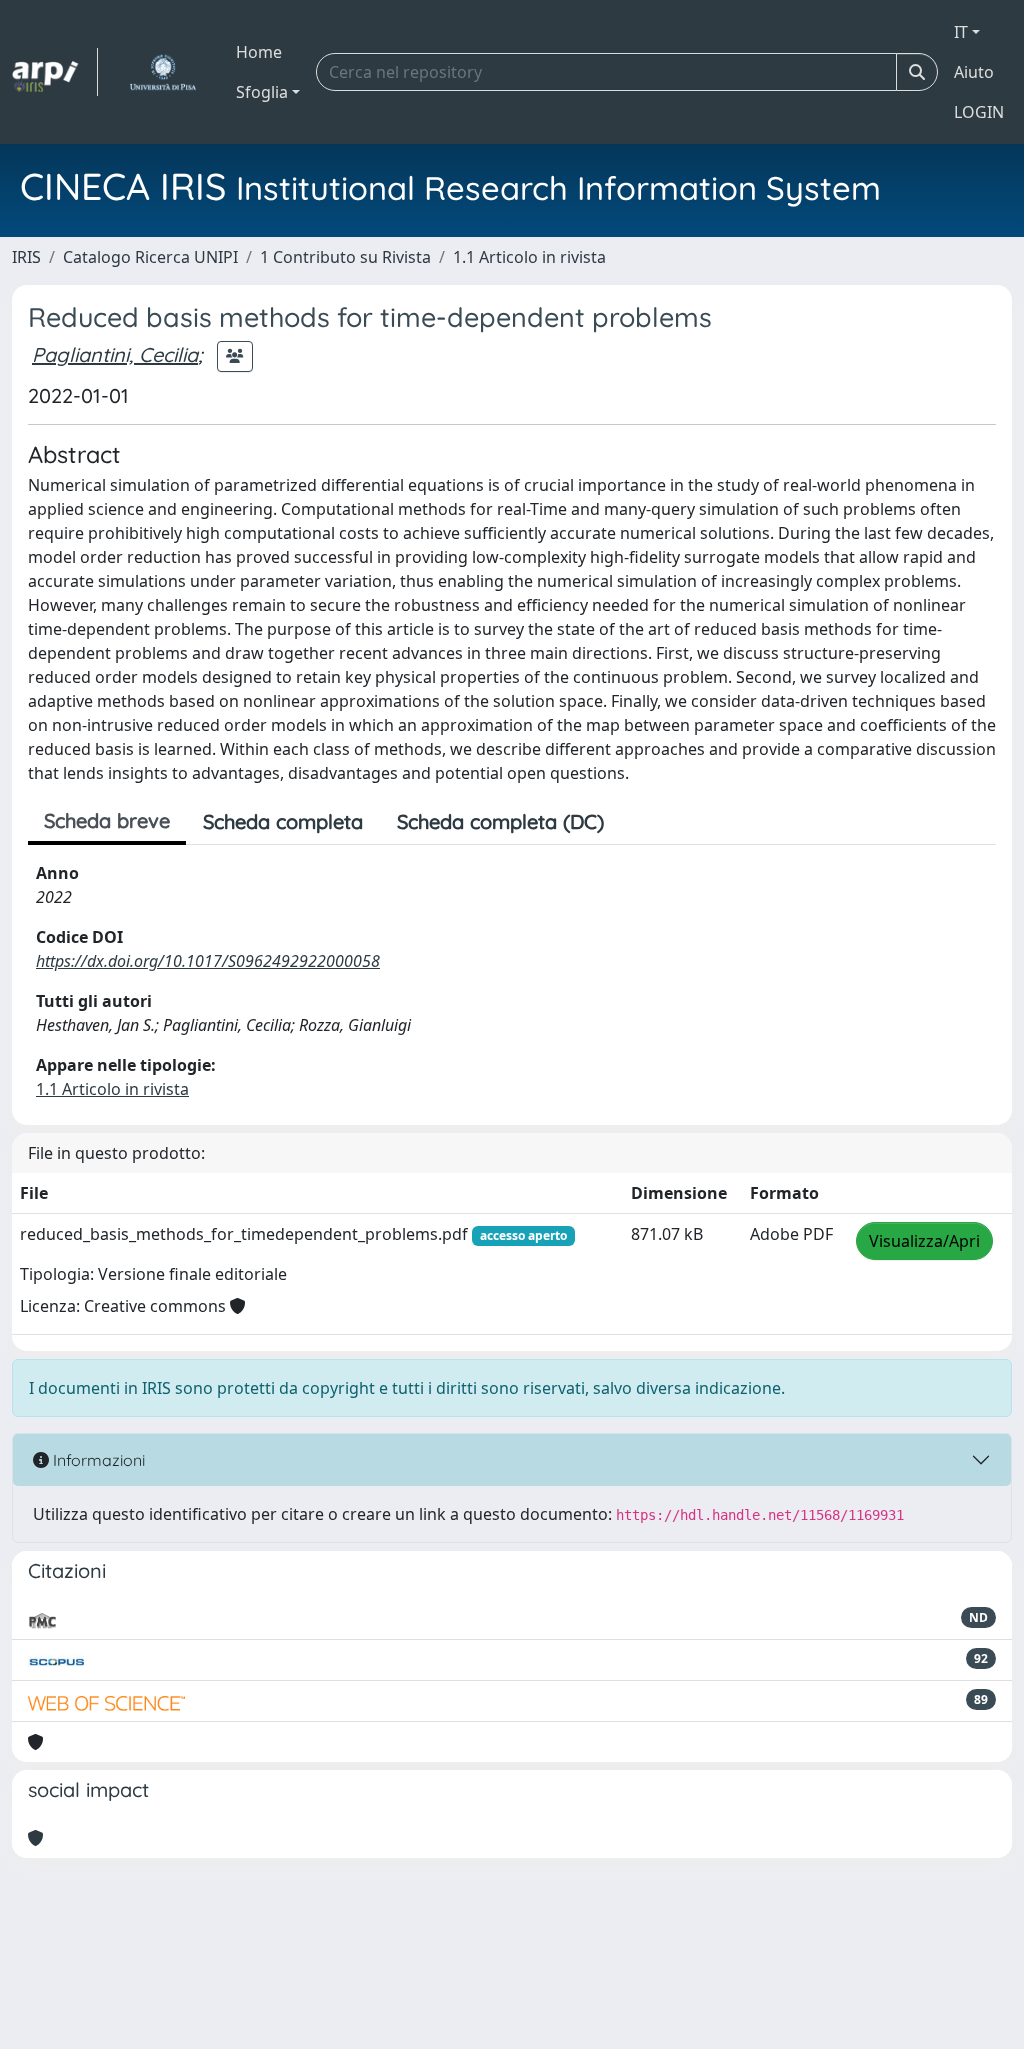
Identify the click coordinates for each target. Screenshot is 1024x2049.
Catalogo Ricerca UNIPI (150, 257)
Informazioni (97, 1460)
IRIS (26, 257)
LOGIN (979, 112)
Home (259, 52)
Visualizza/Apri (924, 1241)
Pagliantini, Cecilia (115, 354)
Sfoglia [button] (262, 92)
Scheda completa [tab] (283, 821)
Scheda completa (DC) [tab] (500, 821)
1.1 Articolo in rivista (529, 257)
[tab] (638, 822)
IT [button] (961, 32)
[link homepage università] (162, 72)
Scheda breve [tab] (107, 820)
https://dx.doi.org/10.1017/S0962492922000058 (208, 961)
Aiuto (974, 72)
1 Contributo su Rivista (345, 257)
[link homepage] (55, 72)
